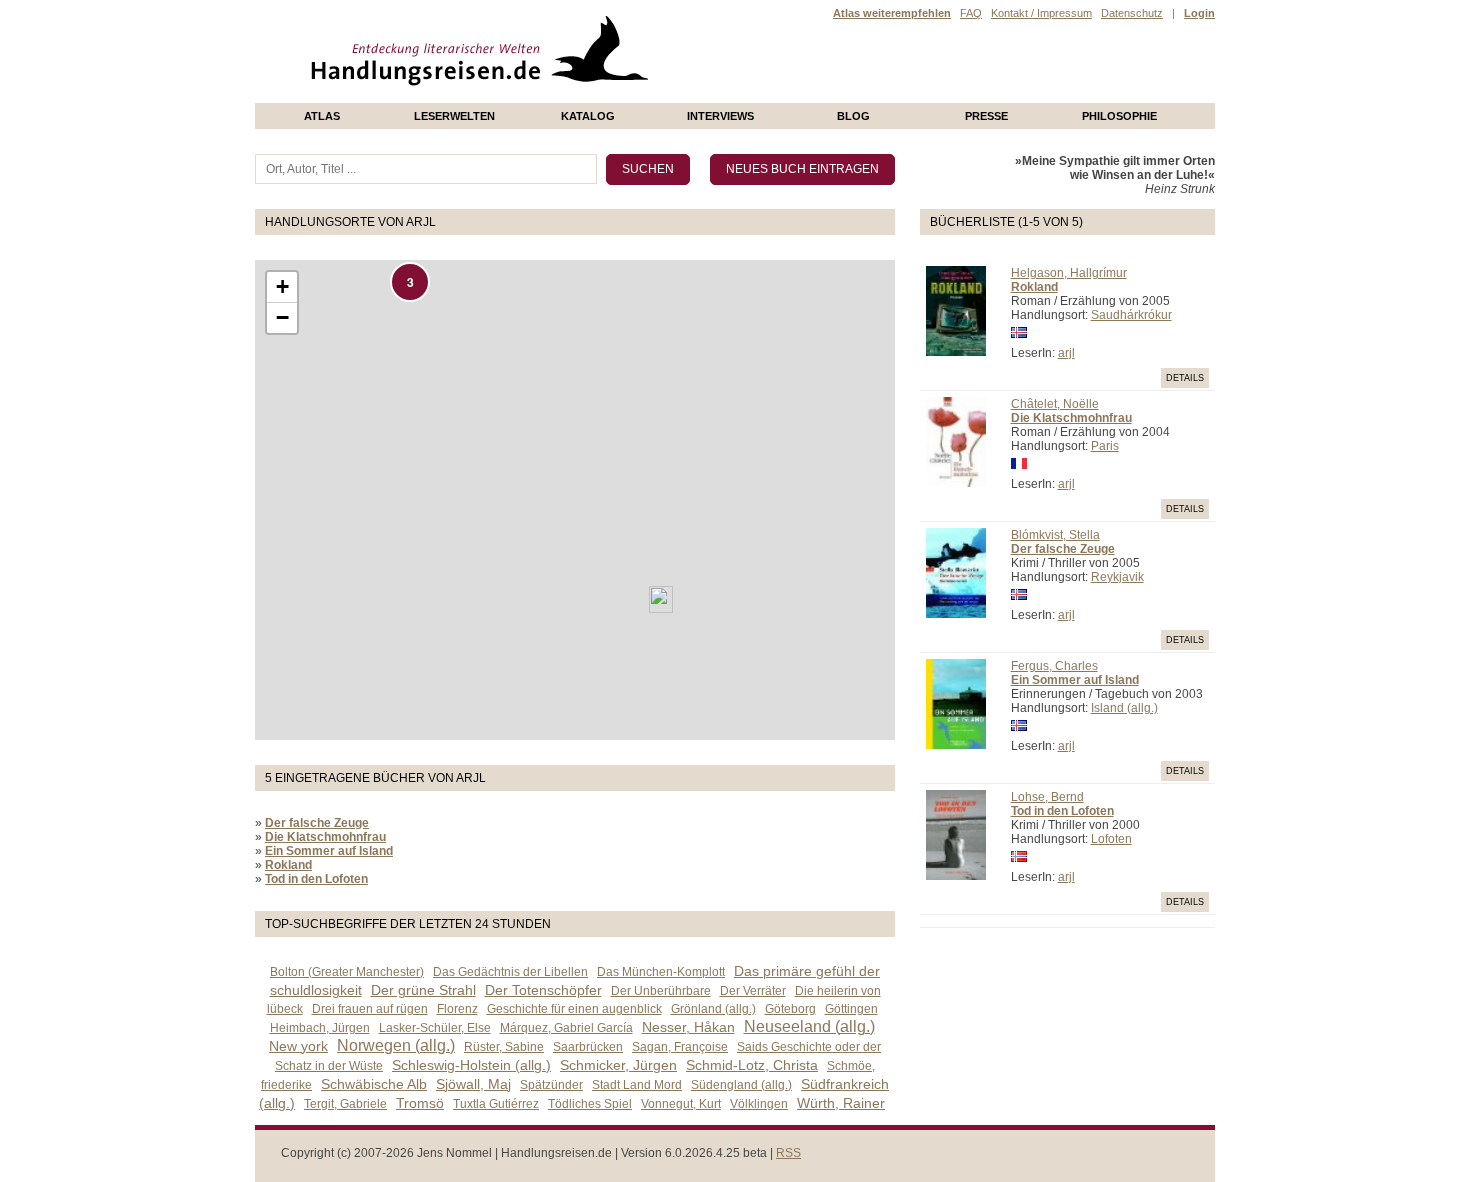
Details (1185, 378)
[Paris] (661, 599)
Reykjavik (1117, 577)
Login (1199, 13)
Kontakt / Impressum (1041, 13)
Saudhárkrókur (1131, 315)
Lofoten (1111, 839)
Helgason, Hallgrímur (1069, 273)
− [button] (282, 317)
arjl (1066, 353)
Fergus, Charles (1054, 666)
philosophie (1119, 116)
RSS (788, 1153)
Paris (1105, 446)
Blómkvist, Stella (1055, 535)
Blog (853, 116)
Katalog (588, 116)
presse (986, 116)
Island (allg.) (1124, 708)
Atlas (322, 116)
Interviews (720, 116)
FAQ (971, 13)
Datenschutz (1132, 13)
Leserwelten (454, 116)
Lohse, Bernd (1047, 797)
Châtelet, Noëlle (1055, 404)
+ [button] (282, 286)
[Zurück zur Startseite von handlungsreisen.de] (625, 96)
